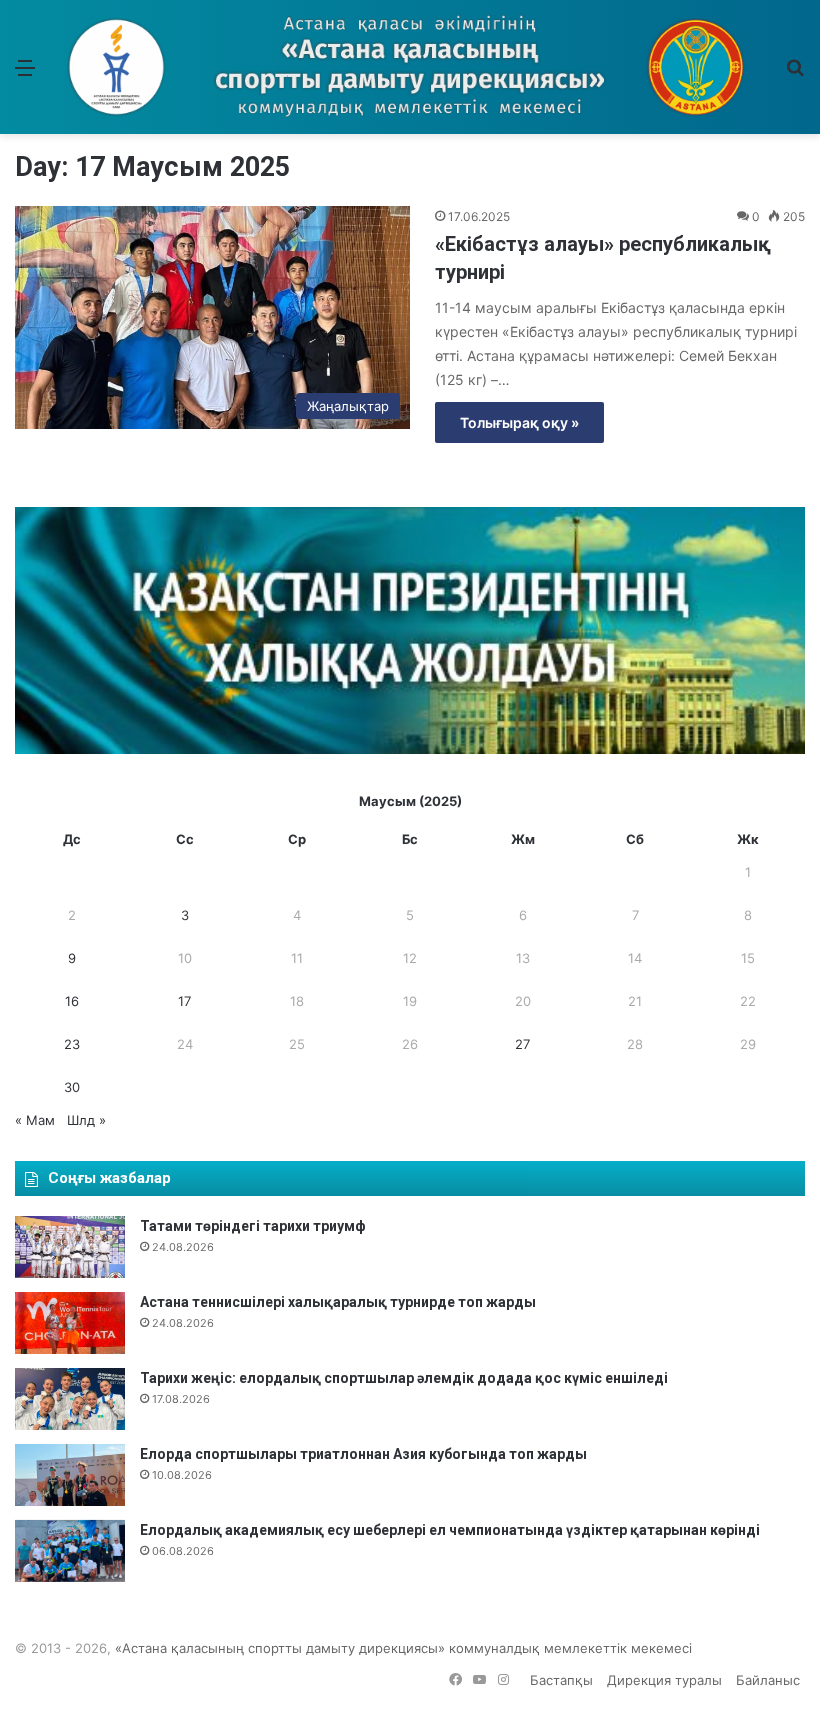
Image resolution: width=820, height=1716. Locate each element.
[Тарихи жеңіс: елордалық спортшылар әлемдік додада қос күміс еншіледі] (70, 1399)
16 (72, 1001)
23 (72, 1044)
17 (184, 1001)
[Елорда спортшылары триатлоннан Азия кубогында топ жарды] (70, 1475)
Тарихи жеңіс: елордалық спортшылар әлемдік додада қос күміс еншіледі (404, 1378)
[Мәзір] (25, 74)
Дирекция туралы (664, 1680)
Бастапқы (561, 1680)
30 (72, 1087)
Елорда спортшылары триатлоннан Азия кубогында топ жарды (363, 1454)
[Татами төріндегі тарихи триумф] (70, 1247)
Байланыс (768, 1680)
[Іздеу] (795, 74)
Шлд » (86, 1120)
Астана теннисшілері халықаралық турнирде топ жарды (338, 1302)
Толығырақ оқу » (519, 422)
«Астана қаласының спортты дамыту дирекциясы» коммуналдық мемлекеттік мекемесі (403, 1648)
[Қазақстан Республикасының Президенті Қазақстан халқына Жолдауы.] (410, 749)
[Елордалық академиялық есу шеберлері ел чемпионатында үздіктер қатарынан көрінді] (70, 1551)
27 (522, 1044)
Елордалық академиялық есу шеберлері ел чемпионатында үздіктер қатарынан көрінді (450, 1530)
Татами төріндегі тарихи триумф (253, 1226)
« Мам (35, 1120)
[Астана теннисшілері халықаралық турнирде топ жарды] (70, 1323)
